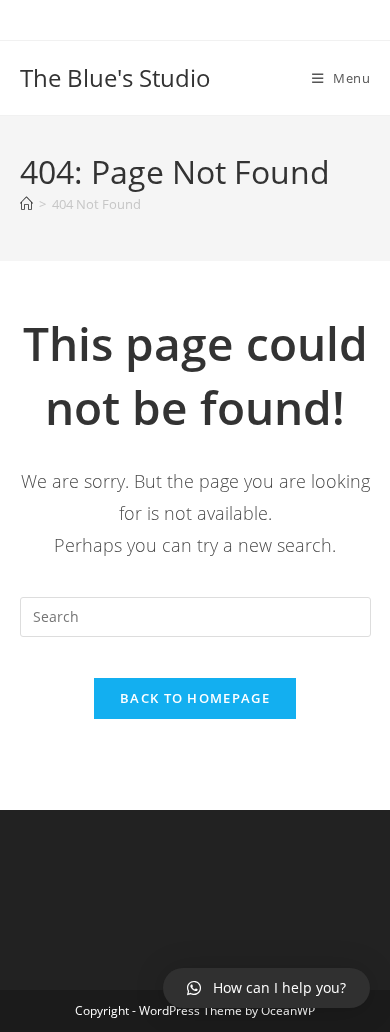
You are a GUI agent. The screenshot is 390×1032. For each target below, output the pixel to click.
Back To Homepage (195, 698)
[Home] (26, 204)
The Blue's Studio (115, 77)
